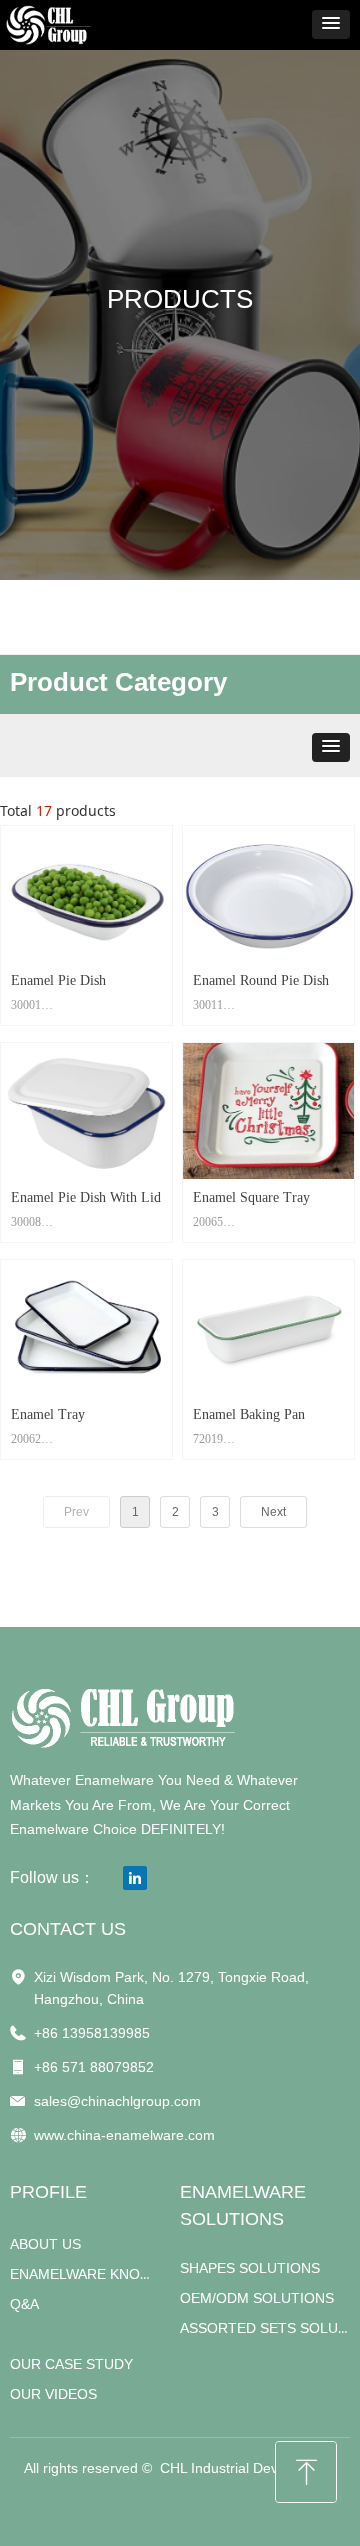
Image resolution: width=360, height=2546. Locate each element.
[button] (331, 24)
